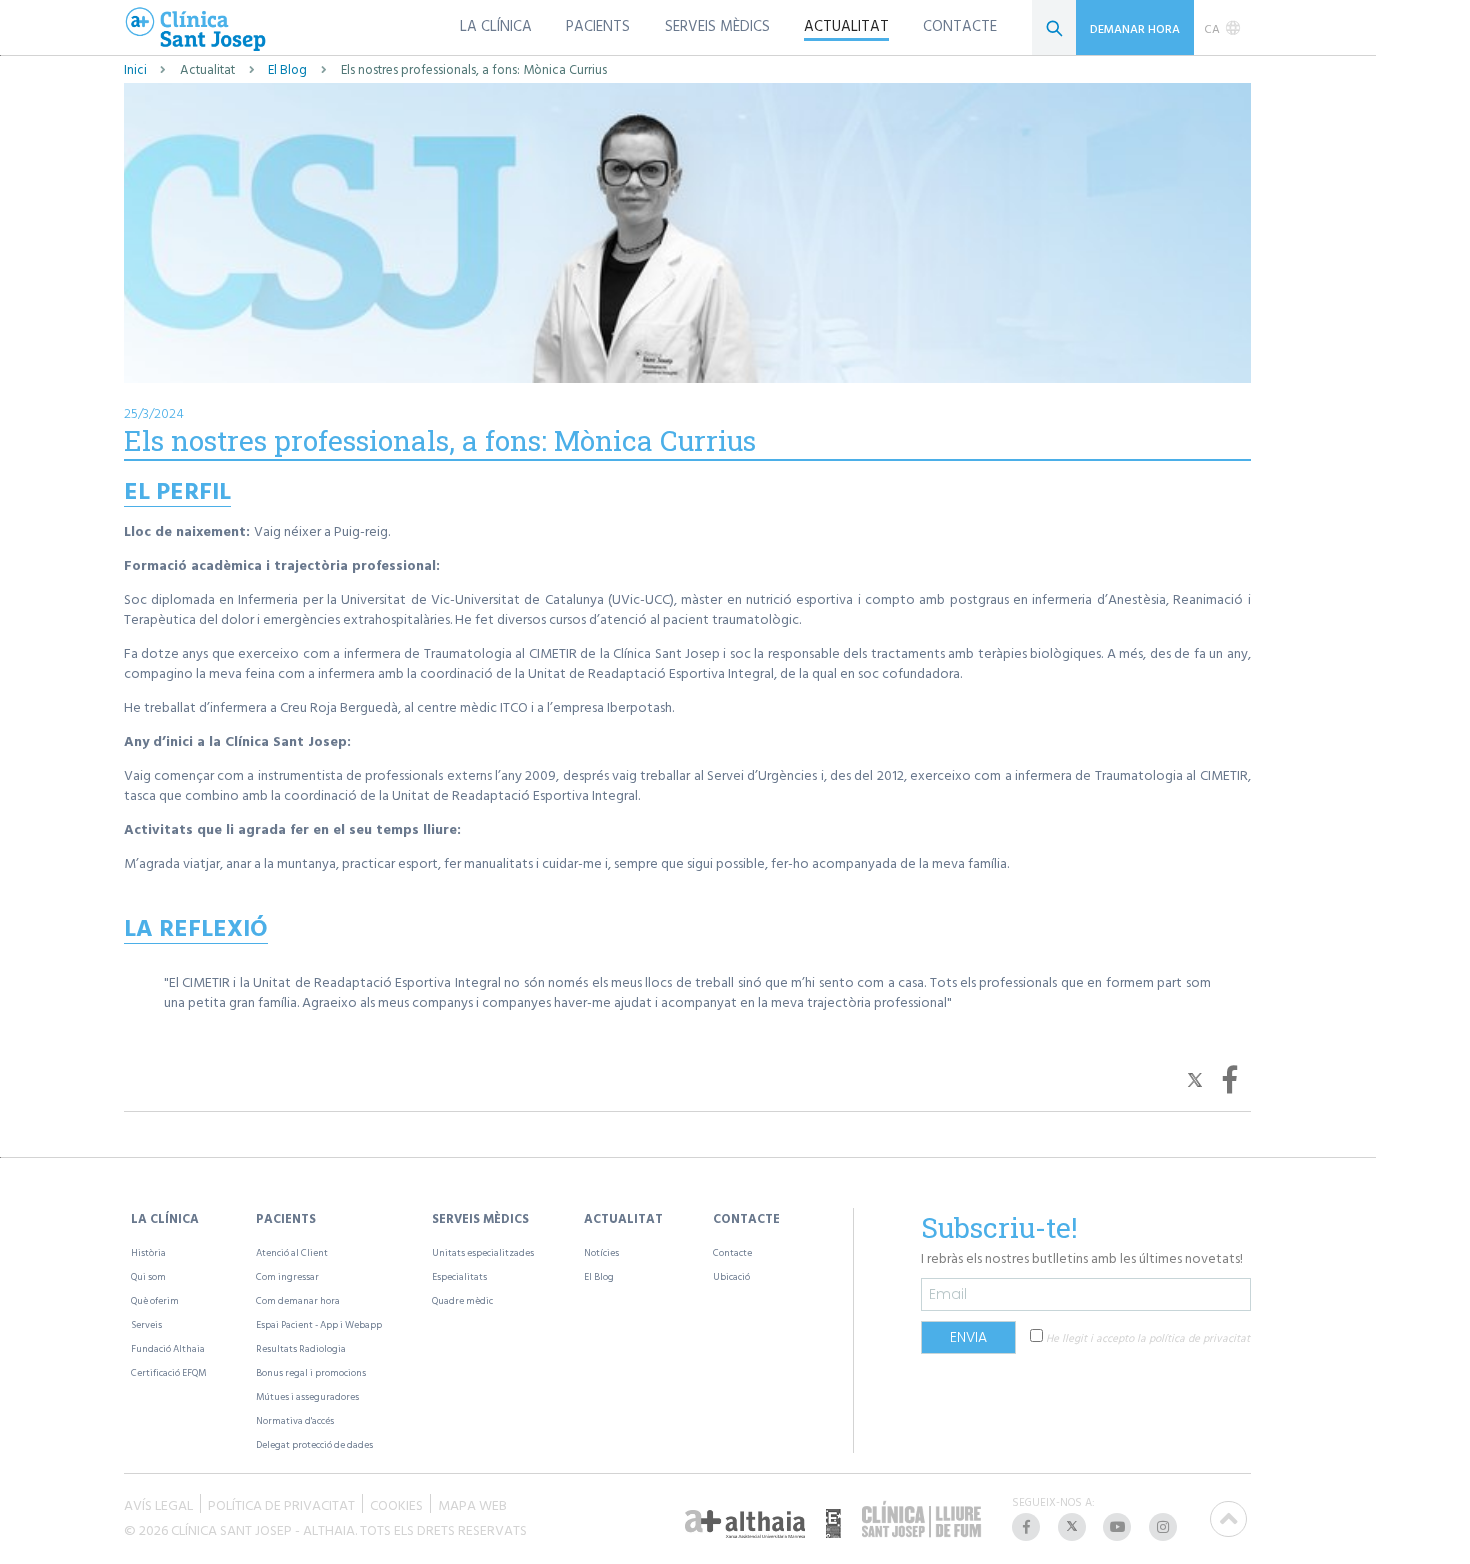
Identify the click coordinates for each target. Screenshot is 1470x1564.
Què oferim (155, 1300)
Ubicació (731, 1276)
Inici (135, 69)
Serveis (146, 1324)
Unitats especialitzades (483, 1252)
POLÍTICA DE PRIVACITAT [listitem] (281, 1503)
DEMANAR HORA (1135, 28)
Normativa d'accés (295, 1420)
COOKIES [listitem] (396, 1503)
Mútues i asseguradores (307, 1396)
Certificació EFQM (168, 1372)
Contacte (732, 1252)
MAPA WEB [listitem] (472, 1503)
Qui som (148, 1276)
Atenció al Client (292, 1252)
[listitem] (1028, 1527)
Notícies (601, 1252)
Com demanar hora (298, 1300)
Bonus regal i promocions (311, 1372)
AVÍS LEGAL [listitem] (158, 1503)
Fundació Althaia (168, 1348)
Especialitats (459, 1276)
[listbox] (1222, 28)
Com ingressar (287, 1276)
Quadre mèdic (462, 1300)
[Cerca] (1054, 27)
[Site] (196, 30)
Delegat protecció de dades (314, 1444)
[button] (1197, 1078)
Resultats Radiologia (301, 1348)
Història (148, 1252)
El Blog (287, 69)
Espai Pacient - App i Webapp (319, 1324)
